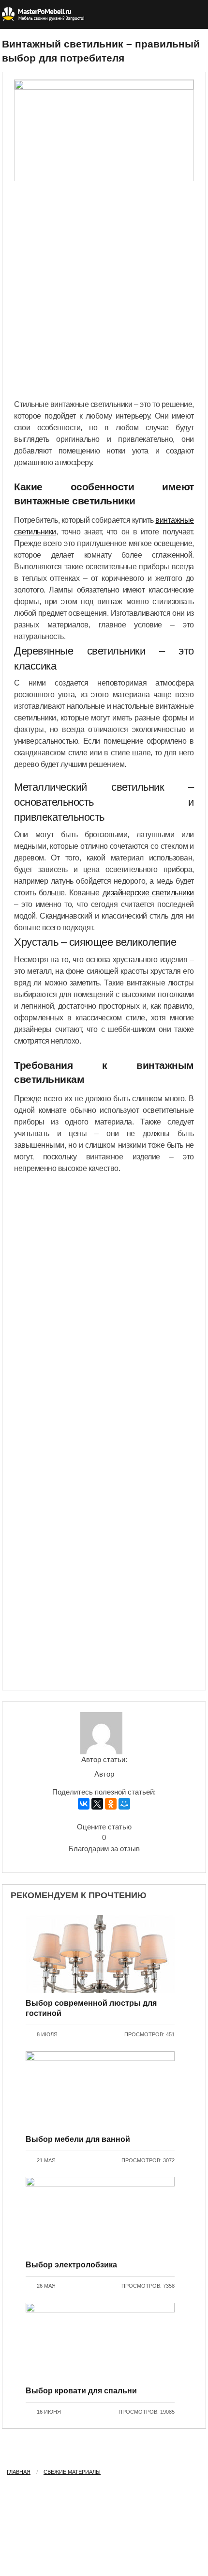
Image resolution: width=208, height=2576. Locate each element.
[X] (97, 1804)
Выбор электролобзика (71, 2265)
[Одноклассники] (111, 1804)
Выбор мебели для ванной (78, 2139)
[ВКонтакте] (84, 1804)
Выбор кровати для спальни (81, 2391)
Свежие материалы (72, 2472)
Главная (19, 2472)
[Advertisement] (104, 290)
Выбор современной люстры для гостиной (91, 2008)
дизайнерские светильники (148, 893)
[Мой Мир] (124, 1804)
